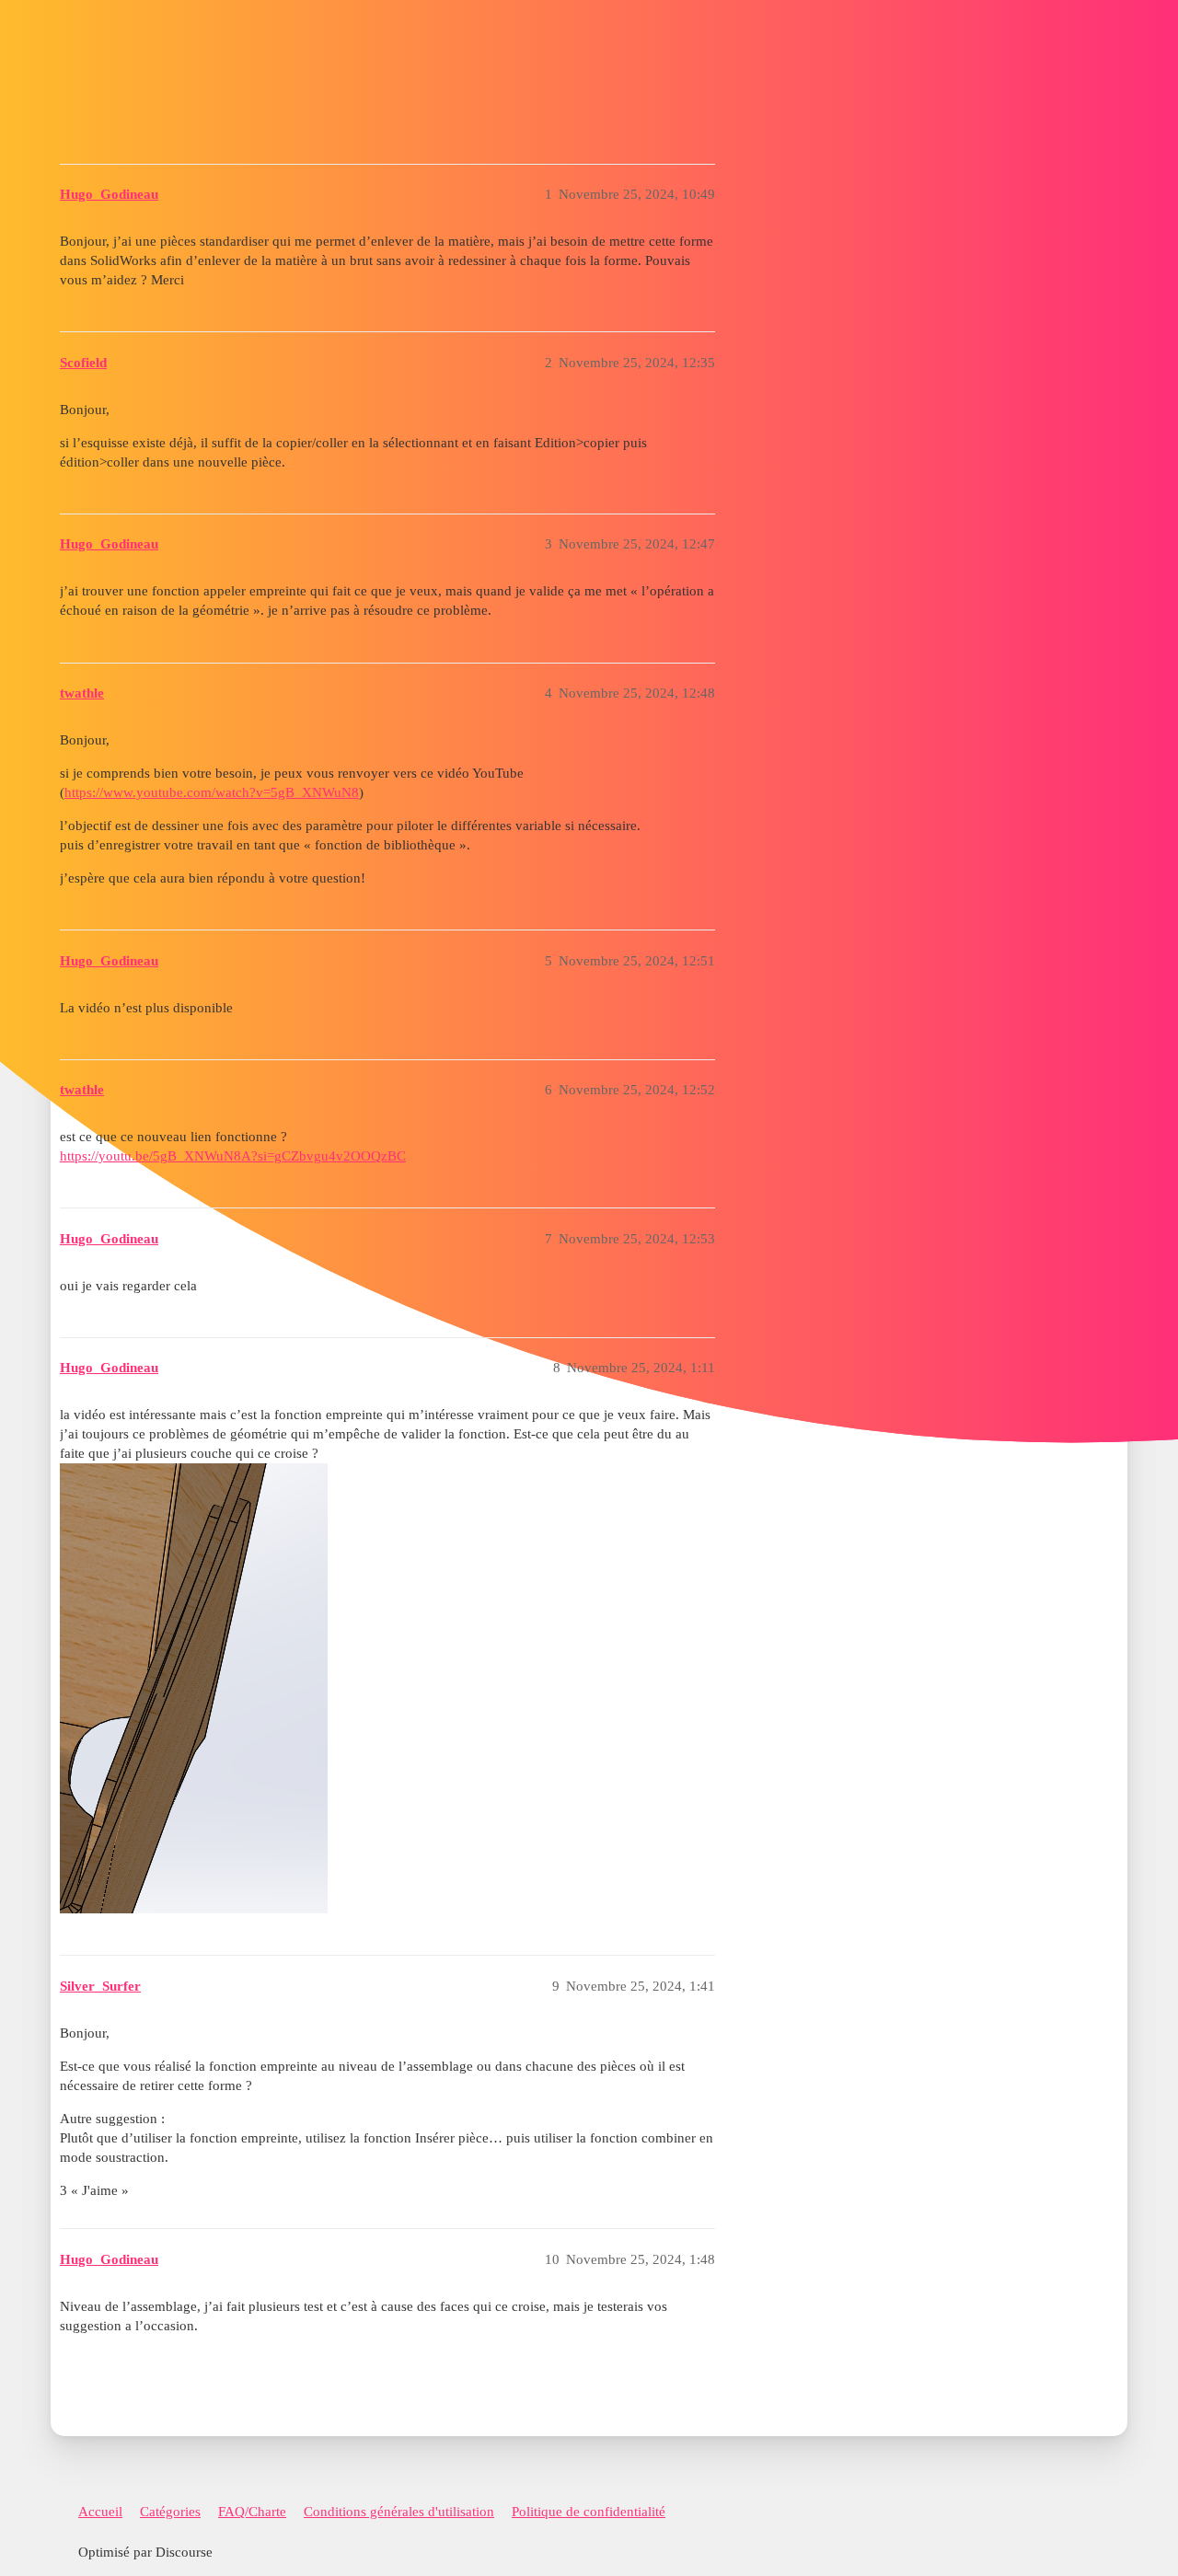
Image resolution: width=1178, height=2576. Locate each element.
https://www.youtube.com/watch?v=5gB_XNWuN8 (212, 792)
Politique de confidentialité (589, 2512)
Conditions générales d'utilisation (399, 2512)
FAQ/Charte (252, 2512)
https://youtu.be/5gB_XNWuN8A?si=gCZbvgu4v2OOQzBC (233, 1156)
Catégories (170, 2512)
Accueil (100, 2512)
